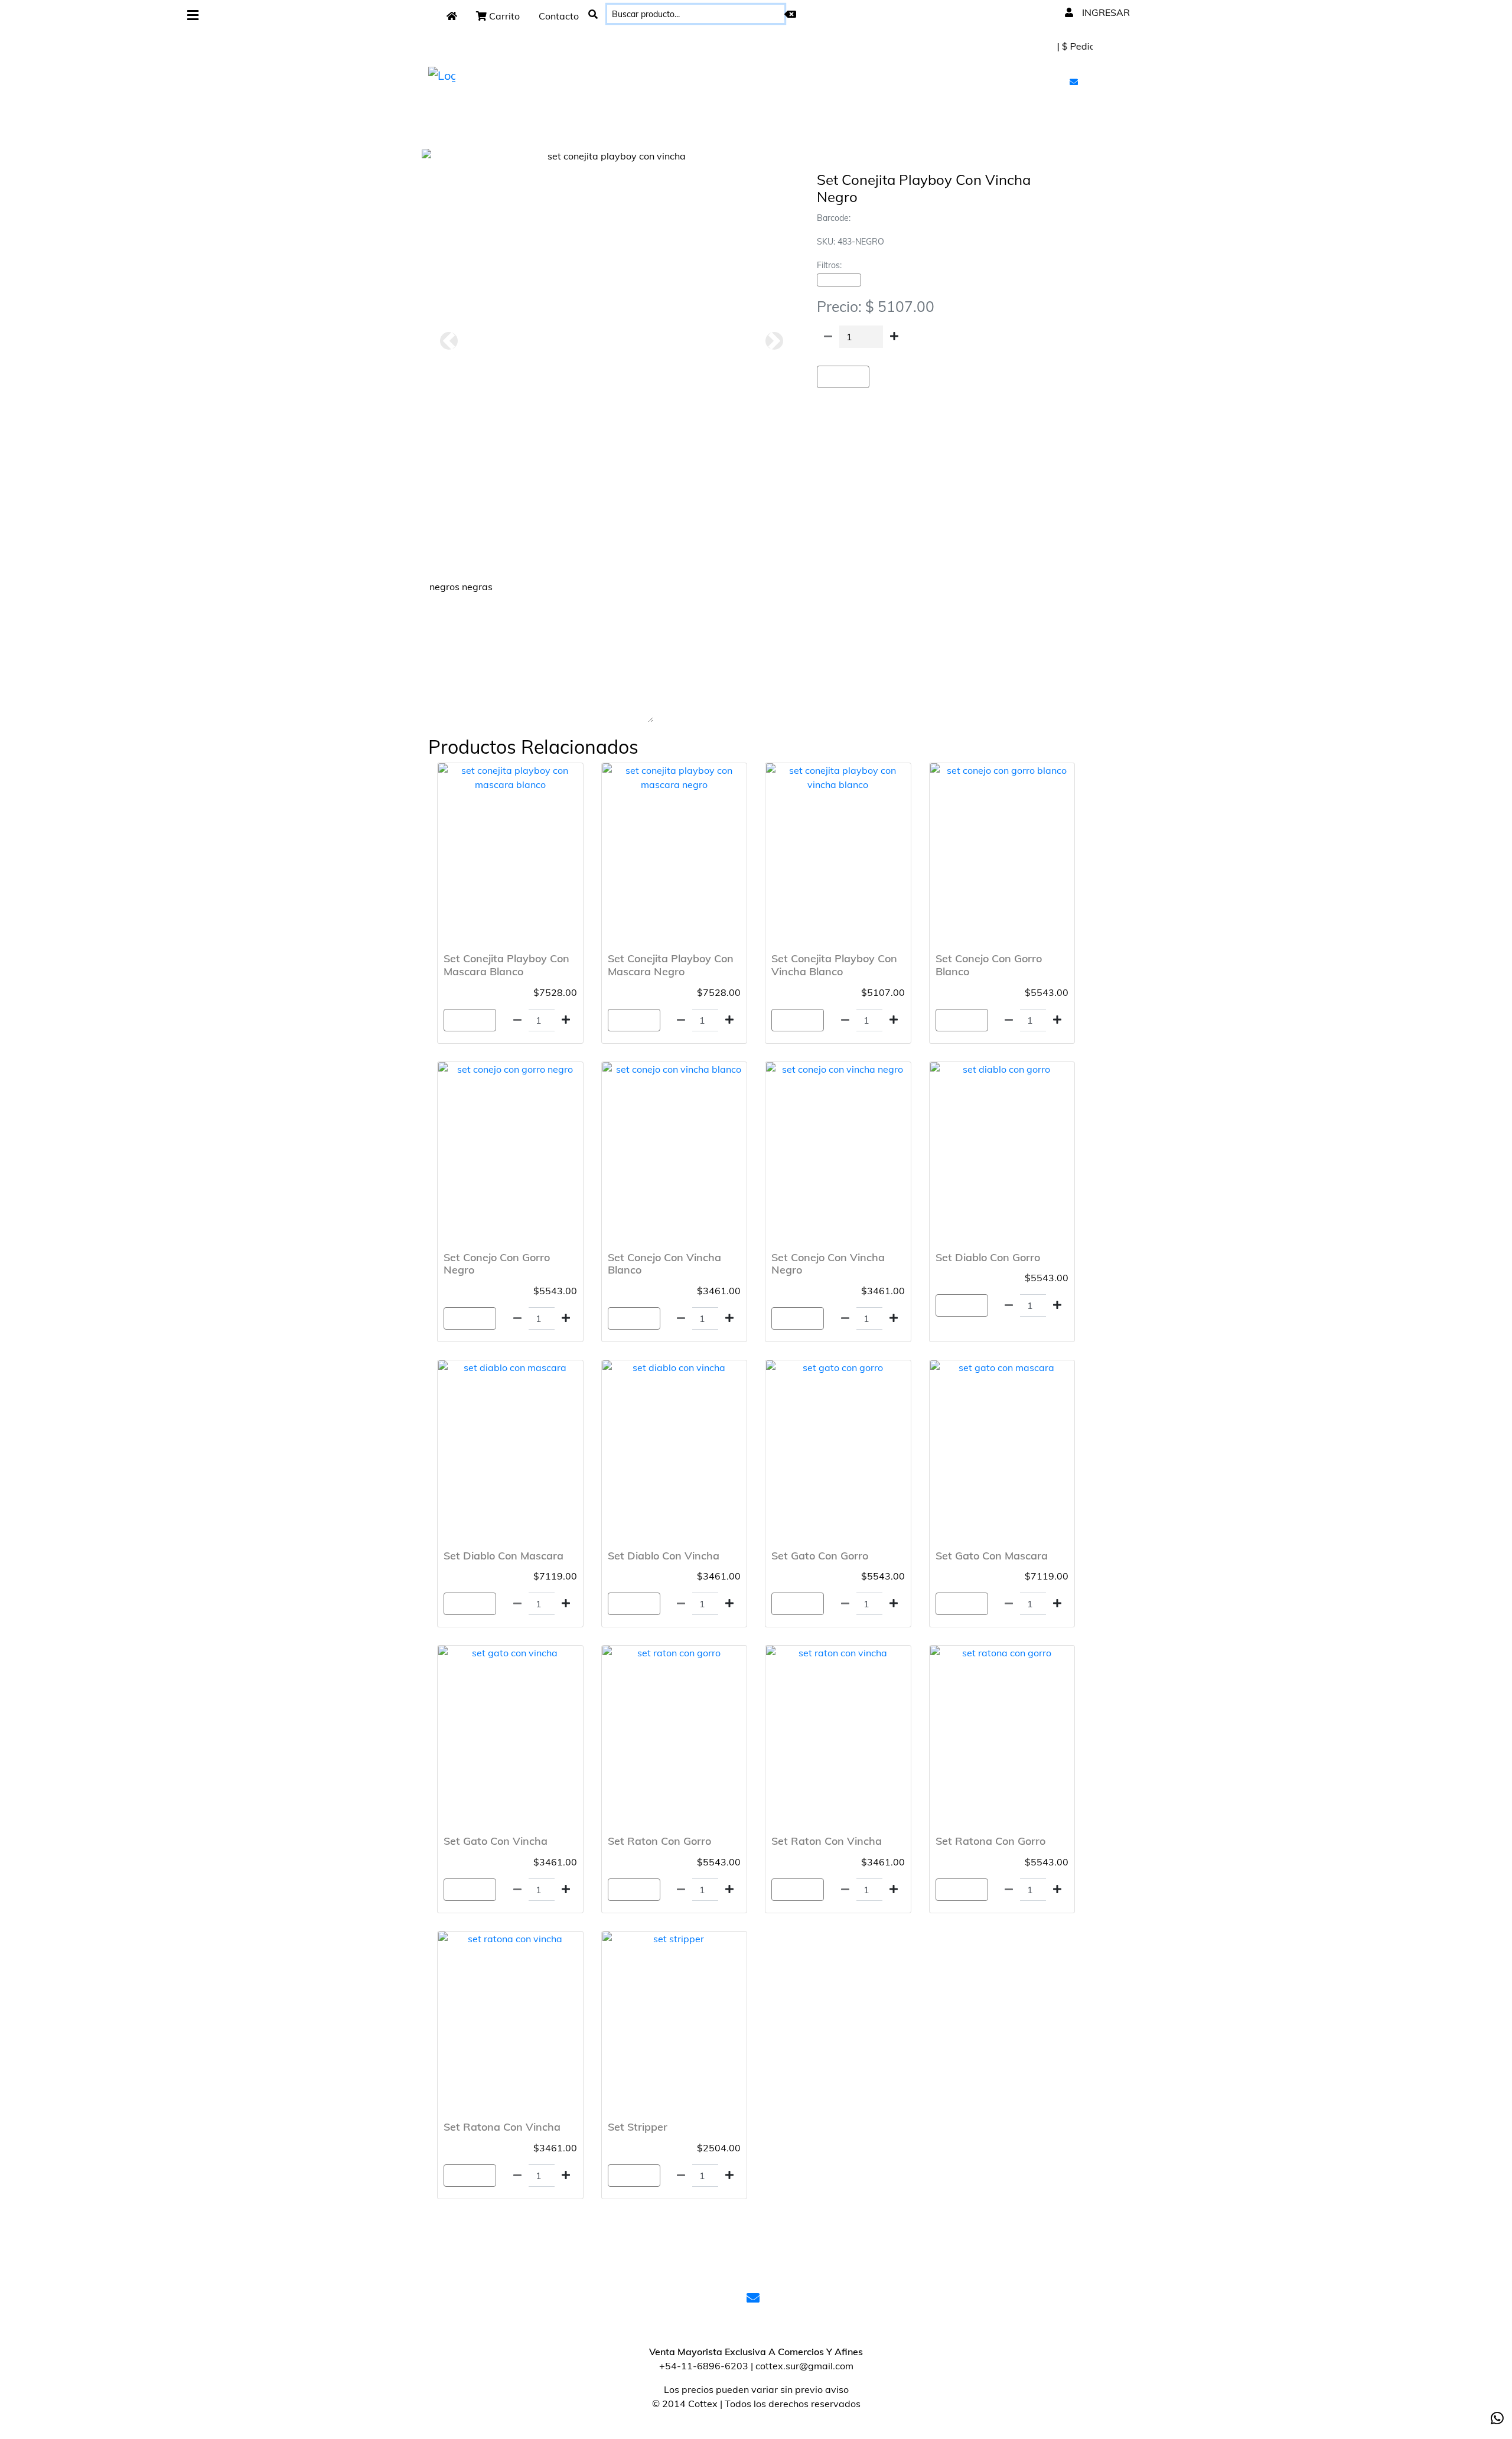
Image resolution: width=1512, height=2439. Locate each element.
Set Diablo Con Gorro (988, 1257)
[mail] (1075, 82)
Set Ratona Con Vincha (502, 2127)
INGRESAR (1105, 12)
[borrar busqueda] (790, 14)
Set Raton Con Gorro (659, 1841)
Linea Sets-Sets (839, 280)
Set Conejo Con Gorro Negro (497, 1264)
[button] (449, 341)
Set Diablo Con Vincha (664, 1556)
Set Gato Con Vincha (496, 1841)
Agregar (843, 377)
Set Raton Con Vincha (827, 1841)
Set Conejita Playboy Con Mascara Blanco (506, 965)
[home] (452, 16)
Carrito (503, 16)
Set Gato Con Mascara (992, 1556)
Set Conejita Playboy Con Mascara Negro (671, 965)
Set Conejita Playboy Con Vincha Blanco (834, 965)
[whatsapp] (1497, 2418)
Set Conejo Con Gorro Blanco (989, 965)
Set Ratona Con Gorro (990, 1841)
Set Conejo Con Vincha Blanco (664, 1264)
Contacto (559, 16)
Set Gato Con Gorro (820, 1556)
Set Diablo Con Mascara (504, 1556)
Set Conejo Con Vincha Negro (828, 1264)
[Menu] (193, 16)
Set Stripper (638, 2127)
